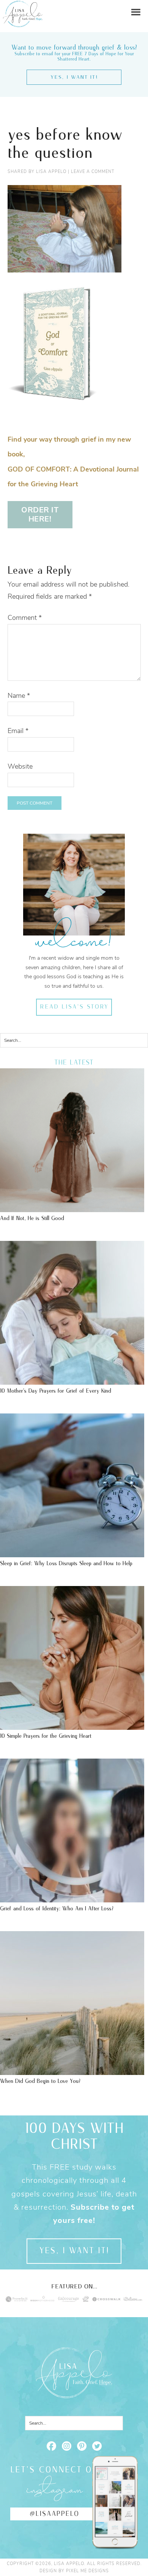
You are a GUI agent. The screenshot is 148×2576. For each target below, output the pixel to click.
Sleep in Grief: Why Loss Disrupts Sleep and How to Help (66, 1563)
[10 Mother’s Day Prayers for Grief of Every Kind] (72, 1381)
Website (20, 766)
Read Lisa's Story (74, 1007)
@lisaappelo (54, 2514)
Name (19, 696)
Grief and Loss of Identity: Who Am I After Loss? (57, 1909)
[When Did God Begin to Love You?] (72, 2071)
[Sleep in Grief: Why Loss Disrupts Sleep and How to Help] (72, 1553)
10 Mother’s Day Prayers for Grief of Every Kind (56, 1391)
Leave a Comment (93, 172)
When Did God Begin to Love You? (40, 2081)
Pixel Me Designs (87, 2571)
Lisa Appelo (23, 6)
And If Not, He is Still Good (32, 1218)
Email (18, 731)
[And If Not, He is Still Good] (72, 1208)
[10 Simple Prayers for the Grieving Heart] (72, 1726)
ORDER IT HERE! (40, 514)
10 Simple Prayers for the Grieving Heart (46, 1736)
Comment (25, 618)
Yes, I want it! (74, 77)
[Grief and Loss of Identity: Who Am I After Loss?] (72, 1899)
